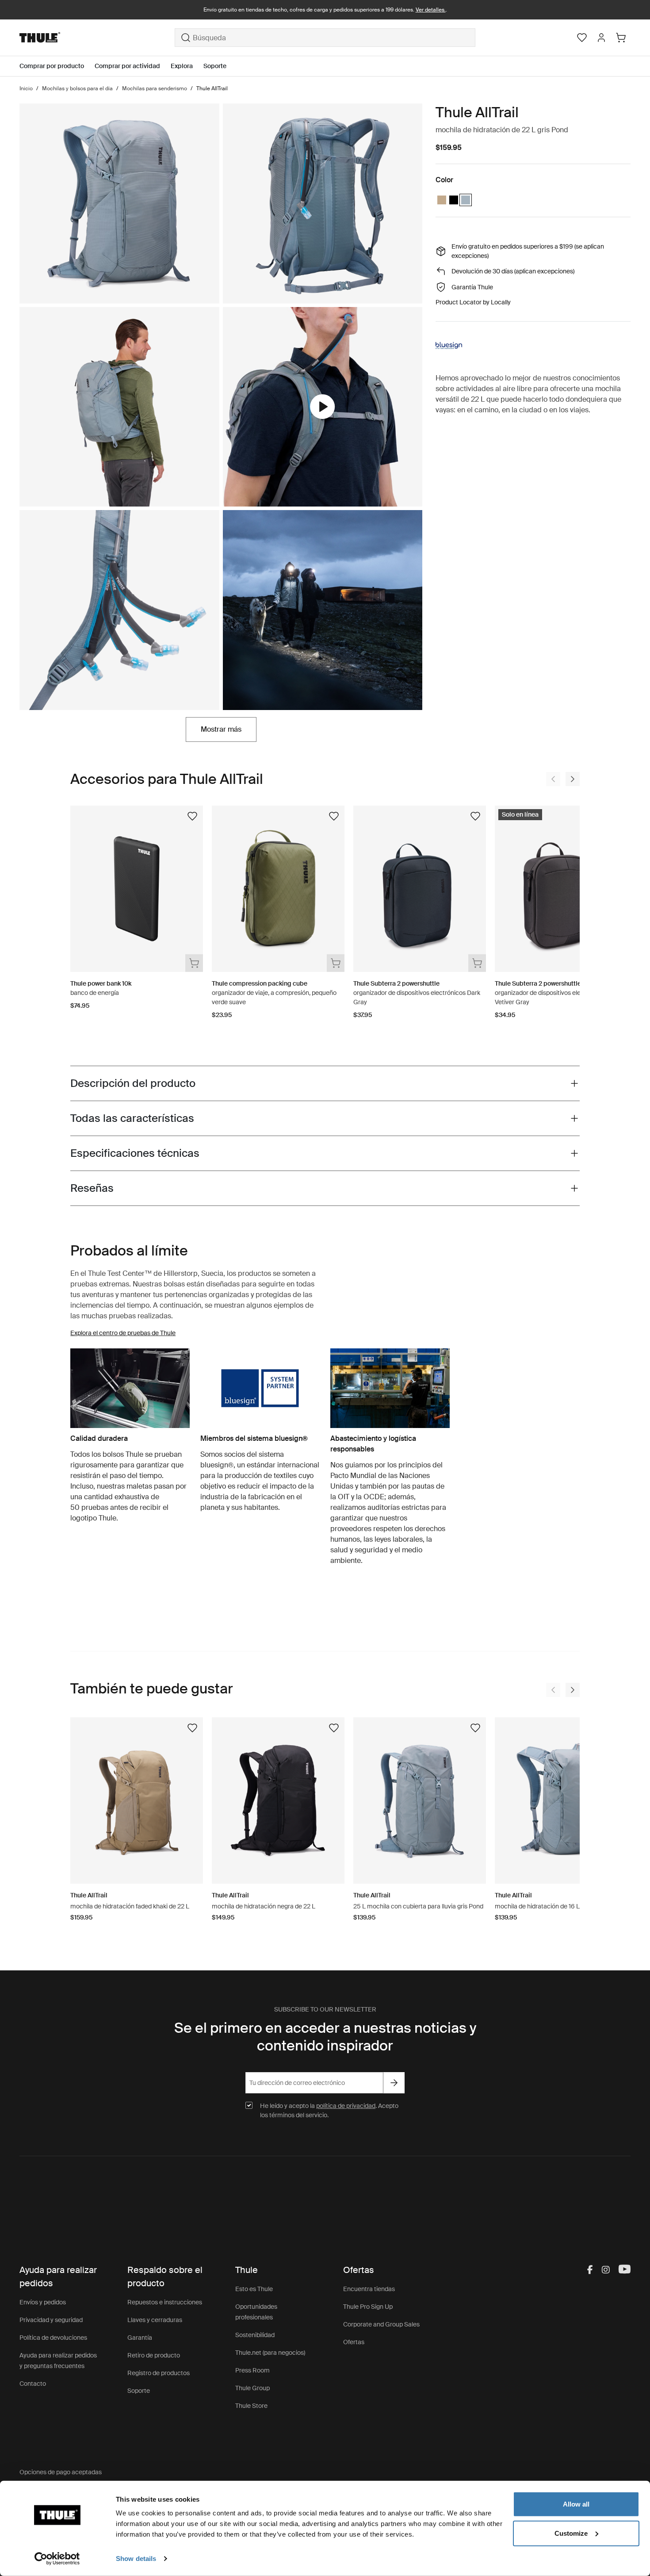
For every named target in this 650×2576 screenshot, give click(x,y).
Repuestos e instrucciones (165, 2302)
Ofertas (354, 2342)
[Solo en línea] (561, 807)
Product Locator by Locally (473, 302)
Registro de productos (159, 2373)
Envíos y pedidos (43, 2302)
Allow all (576, 2504)
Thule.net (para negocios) (270, 2353)
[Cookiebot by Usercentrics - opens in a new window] (57, 2559)
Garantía (140, 2338)
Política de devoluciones (53, 2338)
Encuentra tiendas (369, 2289)
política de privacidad (346, 2106)
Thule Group (252, 2388)
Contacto (33, 2384)
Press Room (252, 2370)
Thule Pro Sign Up (368, 2307)
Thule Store (251, 2406)
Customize (571, 2533)
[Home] (97, 38)
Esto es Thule (254, 2289)
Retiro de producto (154, 2355)
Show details (136, 2559)
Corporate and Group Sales (381, 2324)
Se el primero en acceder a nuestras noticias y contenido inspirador (325, 2037)
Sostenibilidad (255, 2335)
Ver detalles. (431, 10)
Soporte (139, 2391)
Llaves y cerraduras (155, 2320)
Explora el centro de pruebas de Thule (123, 1333)
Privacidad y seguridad (51, 2320)
